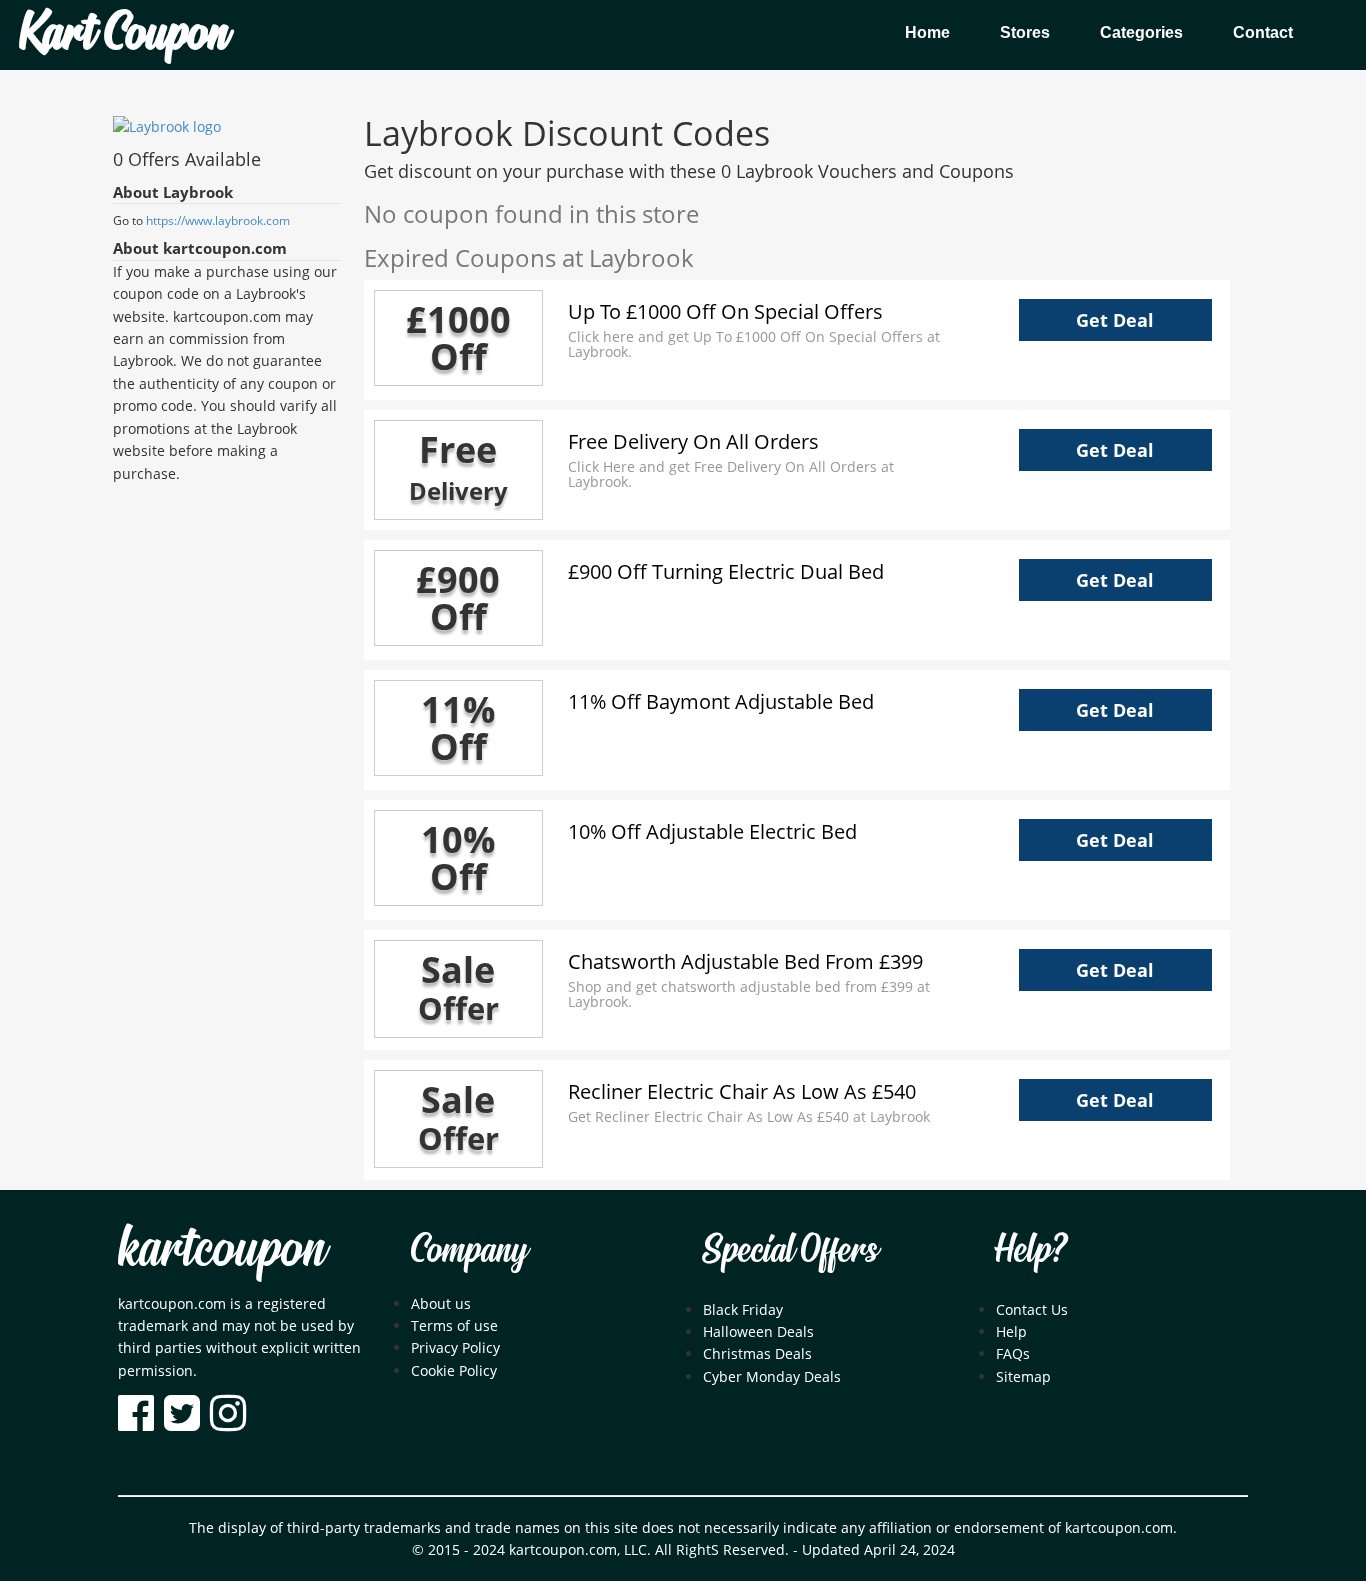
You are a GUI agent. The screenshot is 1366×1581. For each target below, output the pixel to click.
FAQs (1013, 1353)
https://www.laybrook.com (218, 220)
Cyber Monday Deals (772, 1376)
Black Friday (743, 1309)
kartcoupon (221, 1251)
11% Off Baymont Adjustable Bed (721, 701)
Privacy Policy (455, 1347)
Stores (1025, 32)
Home (927, 32)
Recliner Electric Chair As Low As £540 (742, 1091)
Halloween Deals (758, 1331)
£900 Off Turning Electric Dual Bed (726, 571)
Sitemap (1023, 1376)
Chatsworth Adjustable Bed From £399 (745, 961)
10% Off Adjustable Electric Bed (712, 831)
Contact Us (1032, 1309)
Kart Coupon (124, 35)
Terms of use (454, 1325)
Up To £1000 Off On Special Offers (725, 311)
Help (1011, 1331)
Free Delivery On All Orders (693, 441)
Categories (1141, 32)
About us (441, 1303)
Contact (1263, 32)
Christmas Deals (757, 1353)
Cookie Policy (454, 1370)
